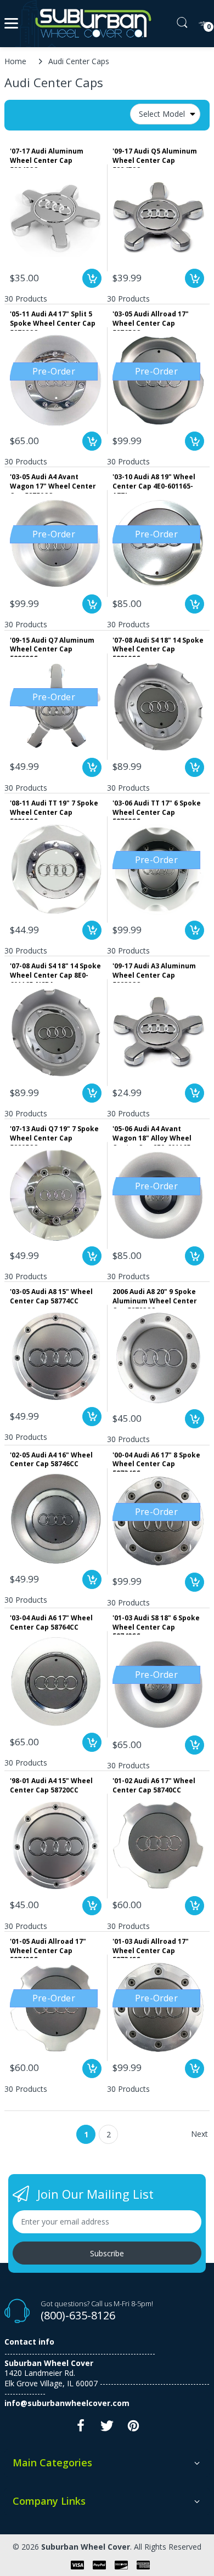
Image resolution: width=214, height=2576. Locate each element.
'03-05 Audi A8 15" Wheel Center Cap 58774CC (51, 1296)
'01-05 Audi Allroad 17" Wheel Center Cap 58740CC (48, 1948)
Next (199, 2134)
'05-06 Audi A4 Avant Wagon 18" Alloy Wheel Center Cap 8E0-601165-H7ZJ (153, 1135)
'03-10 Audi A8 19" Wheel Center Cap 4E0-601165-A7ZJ (154, 483)
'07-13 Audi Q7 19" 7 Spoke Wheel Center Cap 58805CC (54, 1135)
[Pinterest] (133, 2429)
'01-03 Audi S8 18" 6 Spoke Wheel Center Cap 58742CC (156, 1624)
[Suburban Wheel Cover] (91, 24)
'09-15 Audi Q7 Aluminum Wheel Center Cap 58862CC (52, 646)
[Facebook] (81, 2429)
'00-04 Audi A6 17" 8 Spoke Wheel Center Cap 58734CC (156, 1461)
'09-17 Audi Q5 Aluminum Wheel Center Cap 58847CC (155, 157)
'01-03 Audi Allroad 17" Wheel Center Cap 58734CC (151, 1948)
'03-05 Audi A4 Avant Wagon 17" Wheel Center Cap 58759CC (53, 483)
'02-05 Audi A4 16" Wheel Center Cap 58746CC (51, 1460)
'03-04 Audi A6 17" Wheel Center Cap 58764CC (51, 1623)
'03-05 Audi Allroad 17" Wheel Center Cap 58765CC (151, 320)
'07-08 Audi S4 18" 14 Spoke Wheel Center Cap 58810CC (158, 646)
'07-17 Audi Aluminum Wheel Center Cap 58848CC (47, 157)
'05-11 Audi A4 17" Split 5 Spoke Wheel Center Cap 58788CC (53, 320)
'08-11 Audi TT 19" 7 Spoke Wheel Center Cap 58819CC (54, 809)
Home (15, 61)
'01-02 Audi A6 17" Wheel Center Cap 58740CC (154, 1786)
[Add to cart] (92, 278)
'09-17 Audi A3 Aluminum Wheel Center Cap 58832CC (154, 972)
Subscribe (107, 2253)
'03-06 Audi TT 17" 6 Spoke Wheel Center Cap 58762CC (157, 809)
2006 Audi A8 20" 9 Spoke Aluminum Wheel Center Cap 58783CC (155, 1298)
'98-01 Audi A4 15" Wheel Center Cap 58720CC (51, 1786)
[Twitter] (107, 2429)
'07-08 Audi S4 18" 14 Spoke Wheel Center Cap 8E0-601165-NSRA (55, 972)
